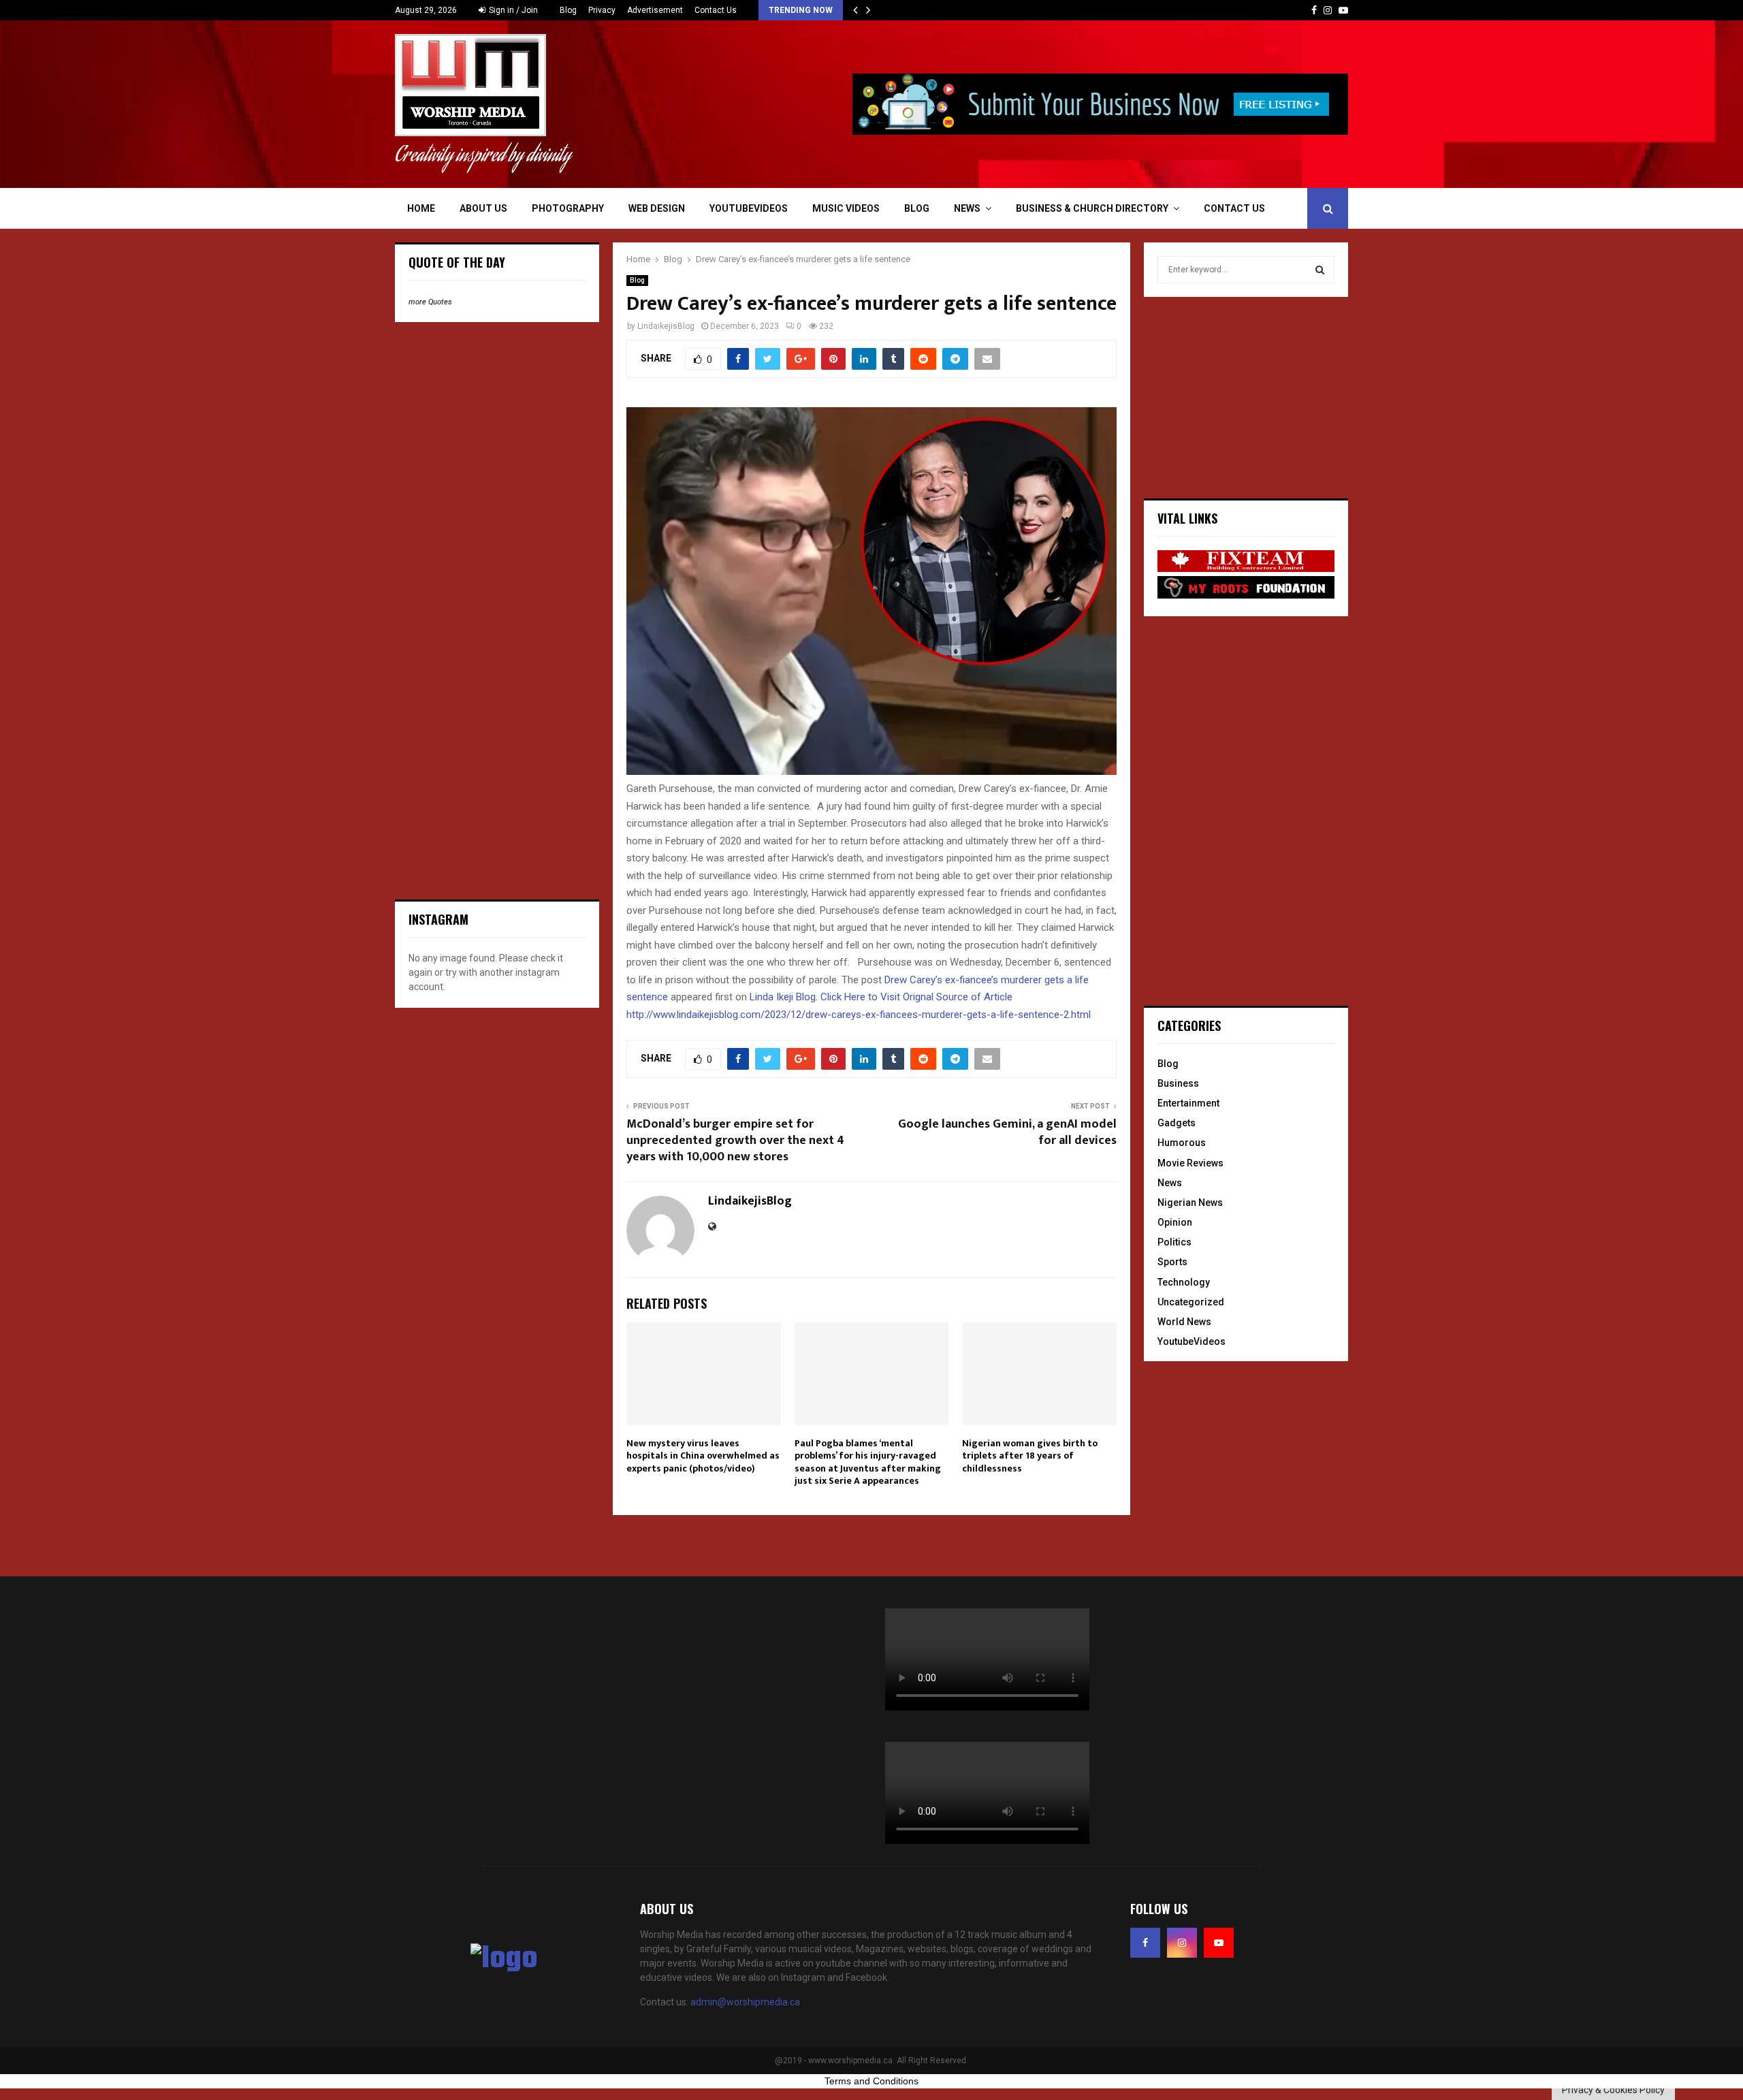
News (967, 208)
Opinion (1175, 1222)
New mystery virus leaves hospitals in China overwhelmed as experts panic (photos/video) (703, 1455)
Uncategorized (1191, 1302)
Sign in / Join (512, 10)
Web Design (657, 208)
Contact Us (716, 10)
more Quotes (430, 302)
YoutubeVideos (749, 208)
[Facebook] (1145, 1943)
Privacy (602, 10)
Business (1178, 1083)
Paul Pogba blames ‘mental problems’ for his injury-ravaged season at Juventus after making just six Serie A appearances (868, 1462)
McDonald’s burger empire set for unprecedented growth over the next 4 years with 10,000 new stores (735, 1141)
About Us (483, 208)
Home (421, 208)
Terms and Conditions (871, 2081)
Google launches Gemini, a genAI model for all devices (1007, 1132)
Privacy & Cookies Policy (1613, 2090)
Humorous (1182, 1143)
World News (1184, 1322)
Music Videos (846, 208)
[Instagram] (1182, 1943)
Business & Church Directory (1092, 208)
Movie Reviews (1190, 1163)
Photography (568, 208)
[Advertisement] (497, 421)
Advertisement (655, 10)
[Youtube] (1219, 1943)
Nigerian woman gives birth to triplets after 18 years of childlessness (1030, 1455)
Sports (1172, 1262)
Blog (568, 10)
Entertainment (1188, 1103)
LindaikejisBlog (666, 326)
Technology (1184, 1282)
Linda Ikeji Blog (783, 997)
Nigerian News (1190, 1203)
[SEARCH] (1320, 270)
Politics (1174, 1242)
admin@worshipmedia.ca (745, 2002)
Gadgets (1177, 1123)
